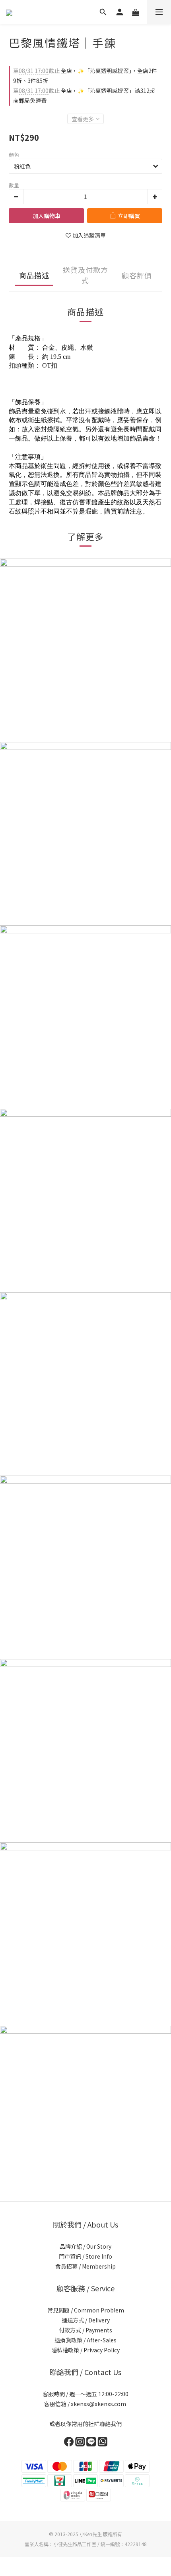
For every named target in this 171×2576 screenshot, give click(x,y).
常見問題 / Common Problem (86, 2310)
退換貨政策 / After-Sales (85, 2340)
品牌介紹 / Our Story (85, 2246)
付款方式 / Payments (85, 2330)
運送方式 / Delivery (86, 2320)
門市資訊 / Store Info (85, 2256)
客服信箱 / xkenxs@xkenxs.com (86, 2404)
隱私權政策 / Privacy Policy (85, 2350)
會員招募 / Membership (85, 2266)
